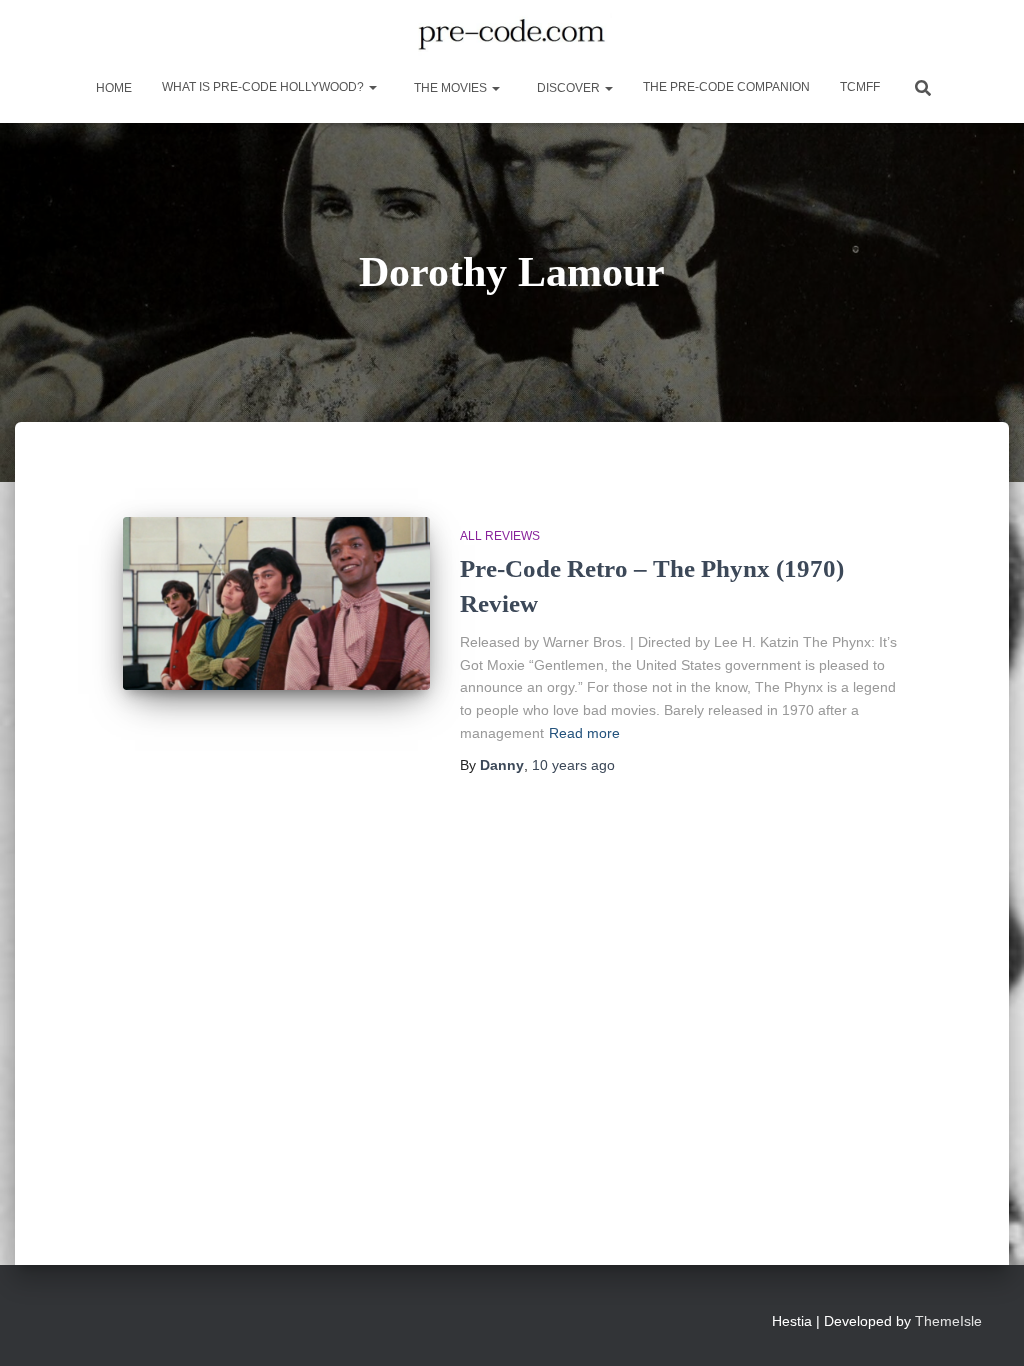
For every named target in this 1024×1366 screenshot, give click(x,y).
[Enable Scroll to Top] (984, 1326)
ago (573, 765)
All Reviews (500, 536)
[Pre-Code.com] (511, 35)
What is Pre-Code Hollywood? (264, 87)
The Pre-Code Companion (726, 87)
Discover (568, 88)
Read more (584, 733)
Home (112, 88)
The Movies (450, 88)
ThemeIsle (948, 1321)
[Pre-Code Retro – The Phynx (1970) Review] (276, 603)
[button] (372, 87)
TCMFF (860, 87)
